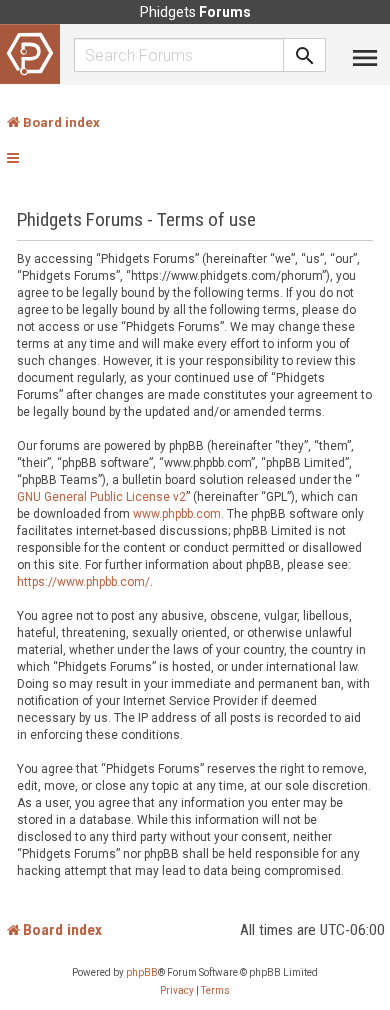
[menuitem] (177, 991)
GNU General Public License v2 (101, 497)
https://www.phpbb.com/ (83, 582)
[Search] (305, 55)
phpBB (142, 972)
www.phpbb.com (177, 514)
